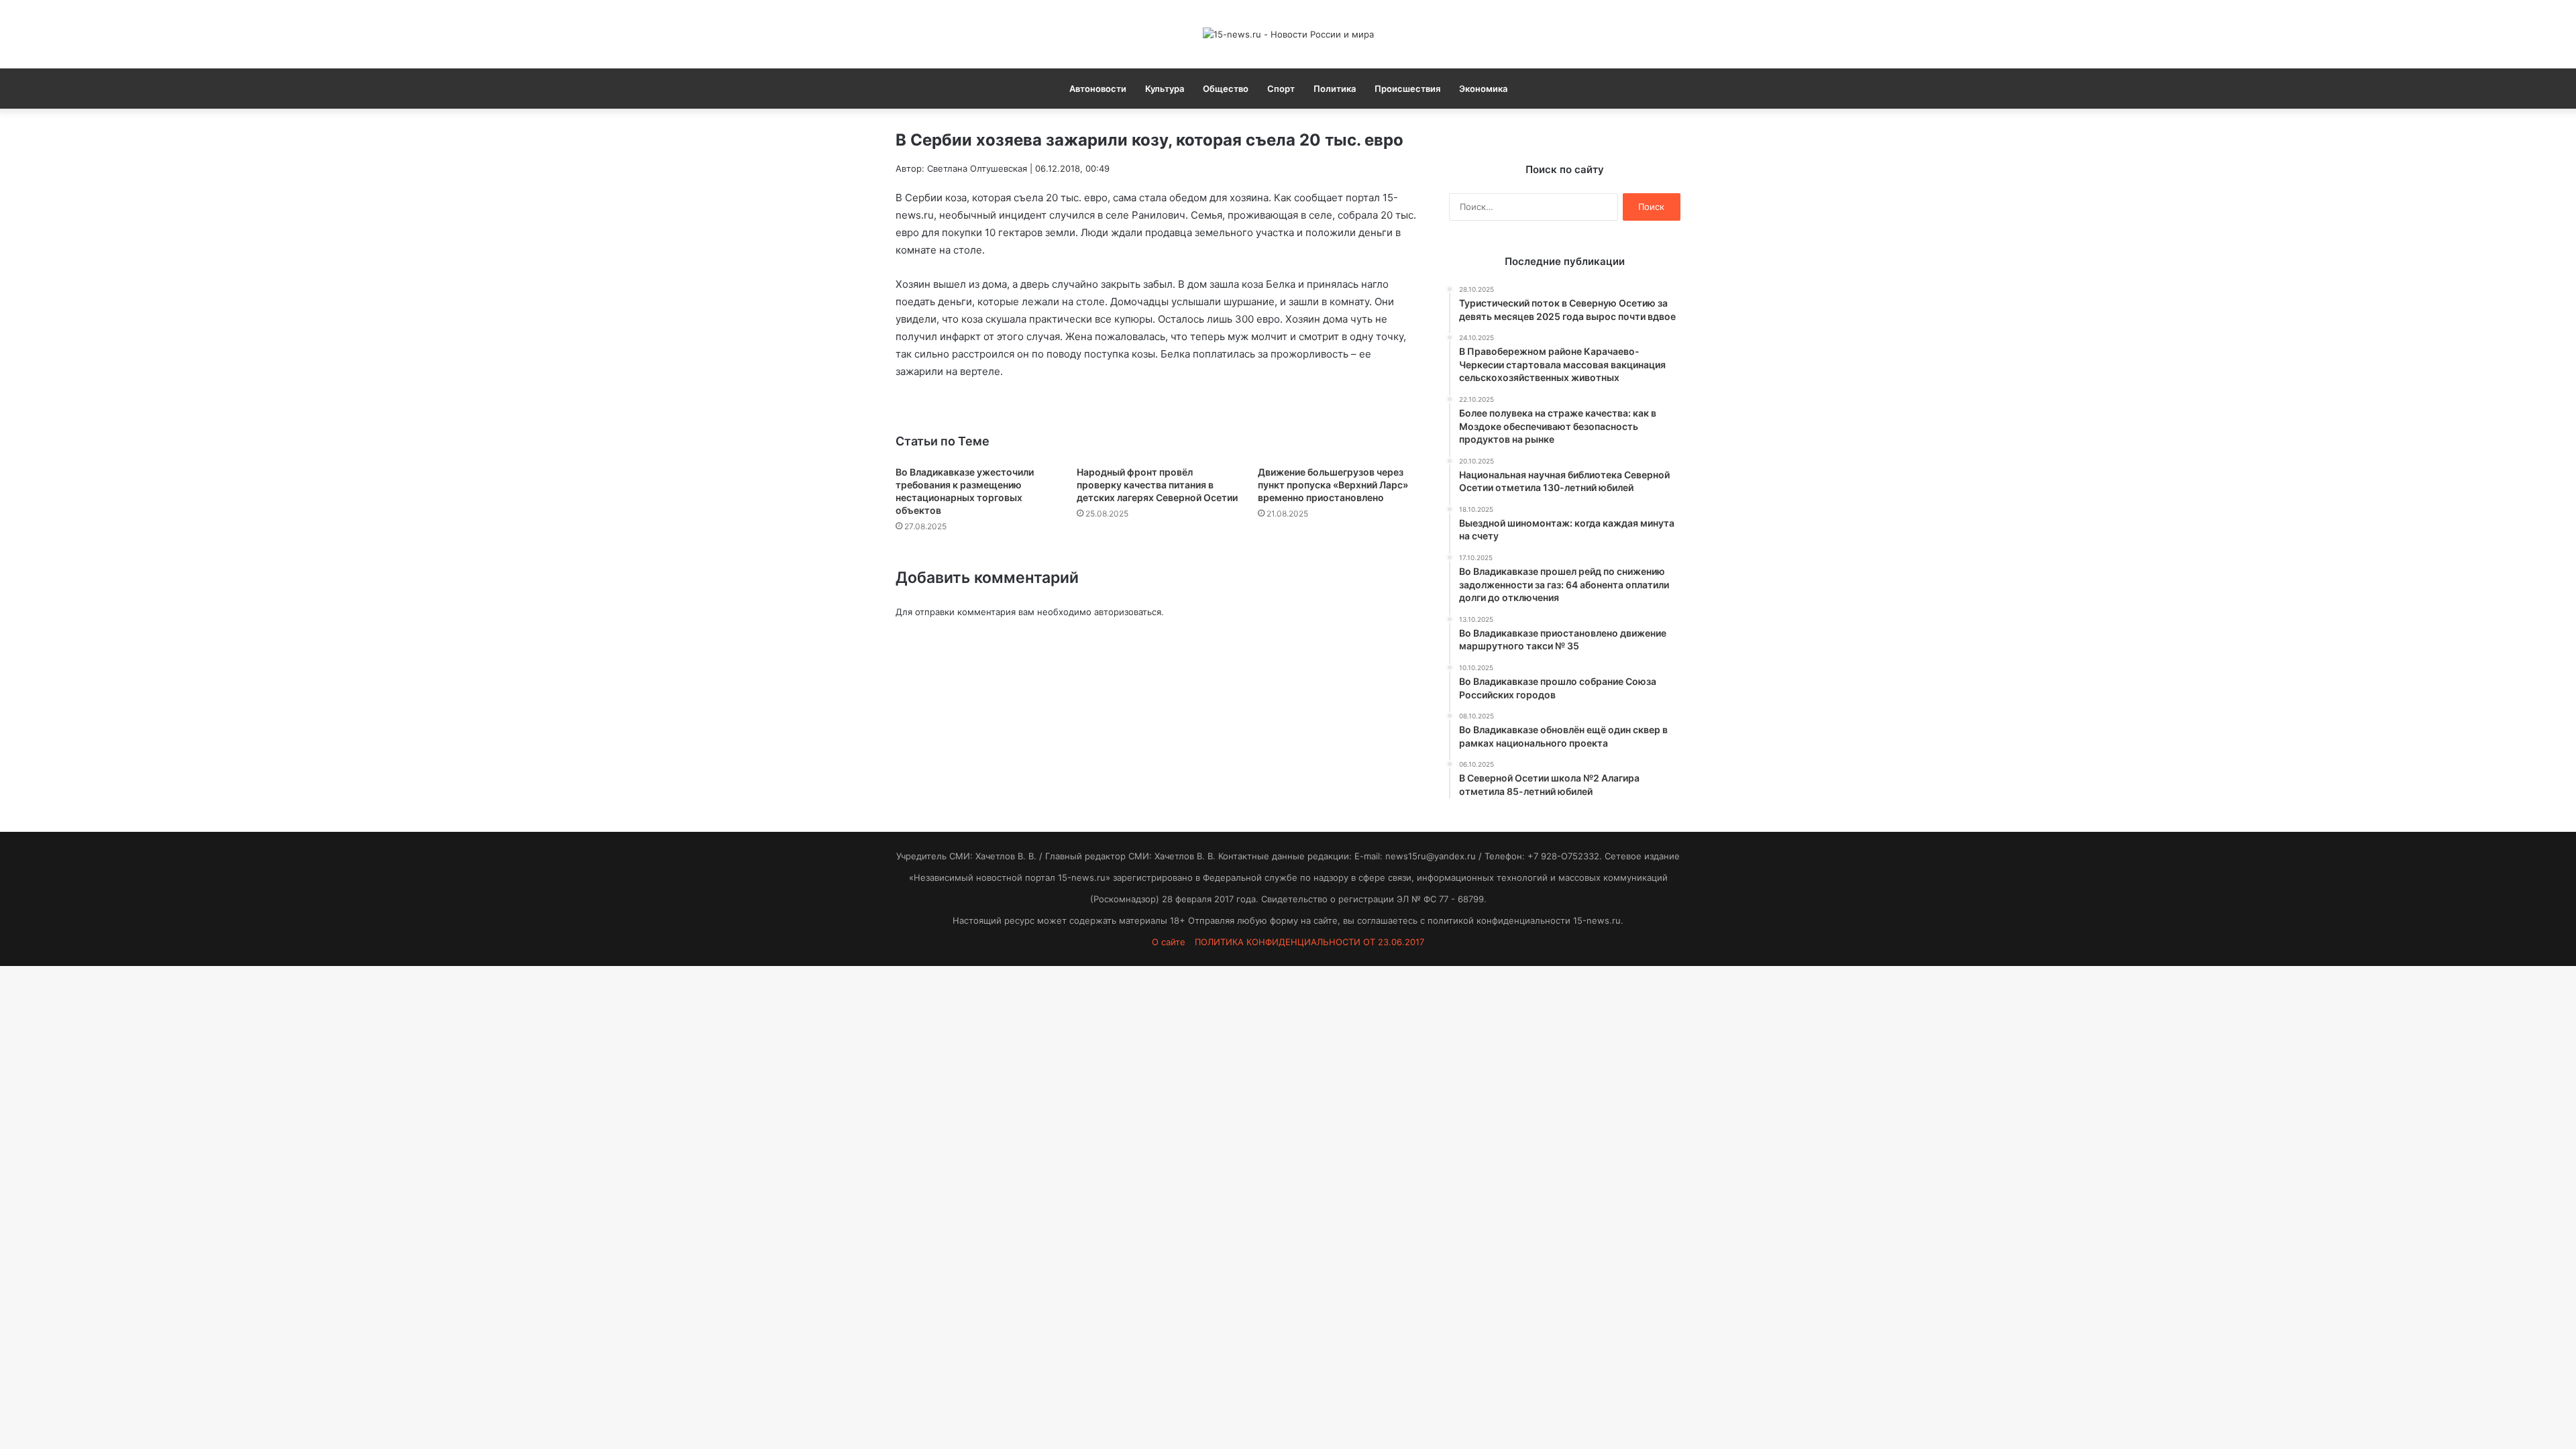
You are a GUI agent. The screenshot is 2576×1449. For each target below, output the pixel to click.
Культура (1165, 89)
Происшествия (1407, 89)
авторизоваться (1128, 612)
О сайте (1169, 942)
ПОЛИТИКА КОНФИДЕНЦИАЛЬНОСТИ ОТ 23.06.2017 (1309, 942)
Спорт (1281, 89)
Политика (1335, 89)
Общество (1226, 89)
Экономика (1483, 89)
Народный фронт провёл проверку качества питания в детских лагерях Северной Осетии (1157, 485)
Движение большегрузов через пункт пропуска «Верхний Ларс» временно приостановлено (1333, 485)
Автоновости (1098, 89)
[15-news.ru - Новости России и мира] (1288, 34)
